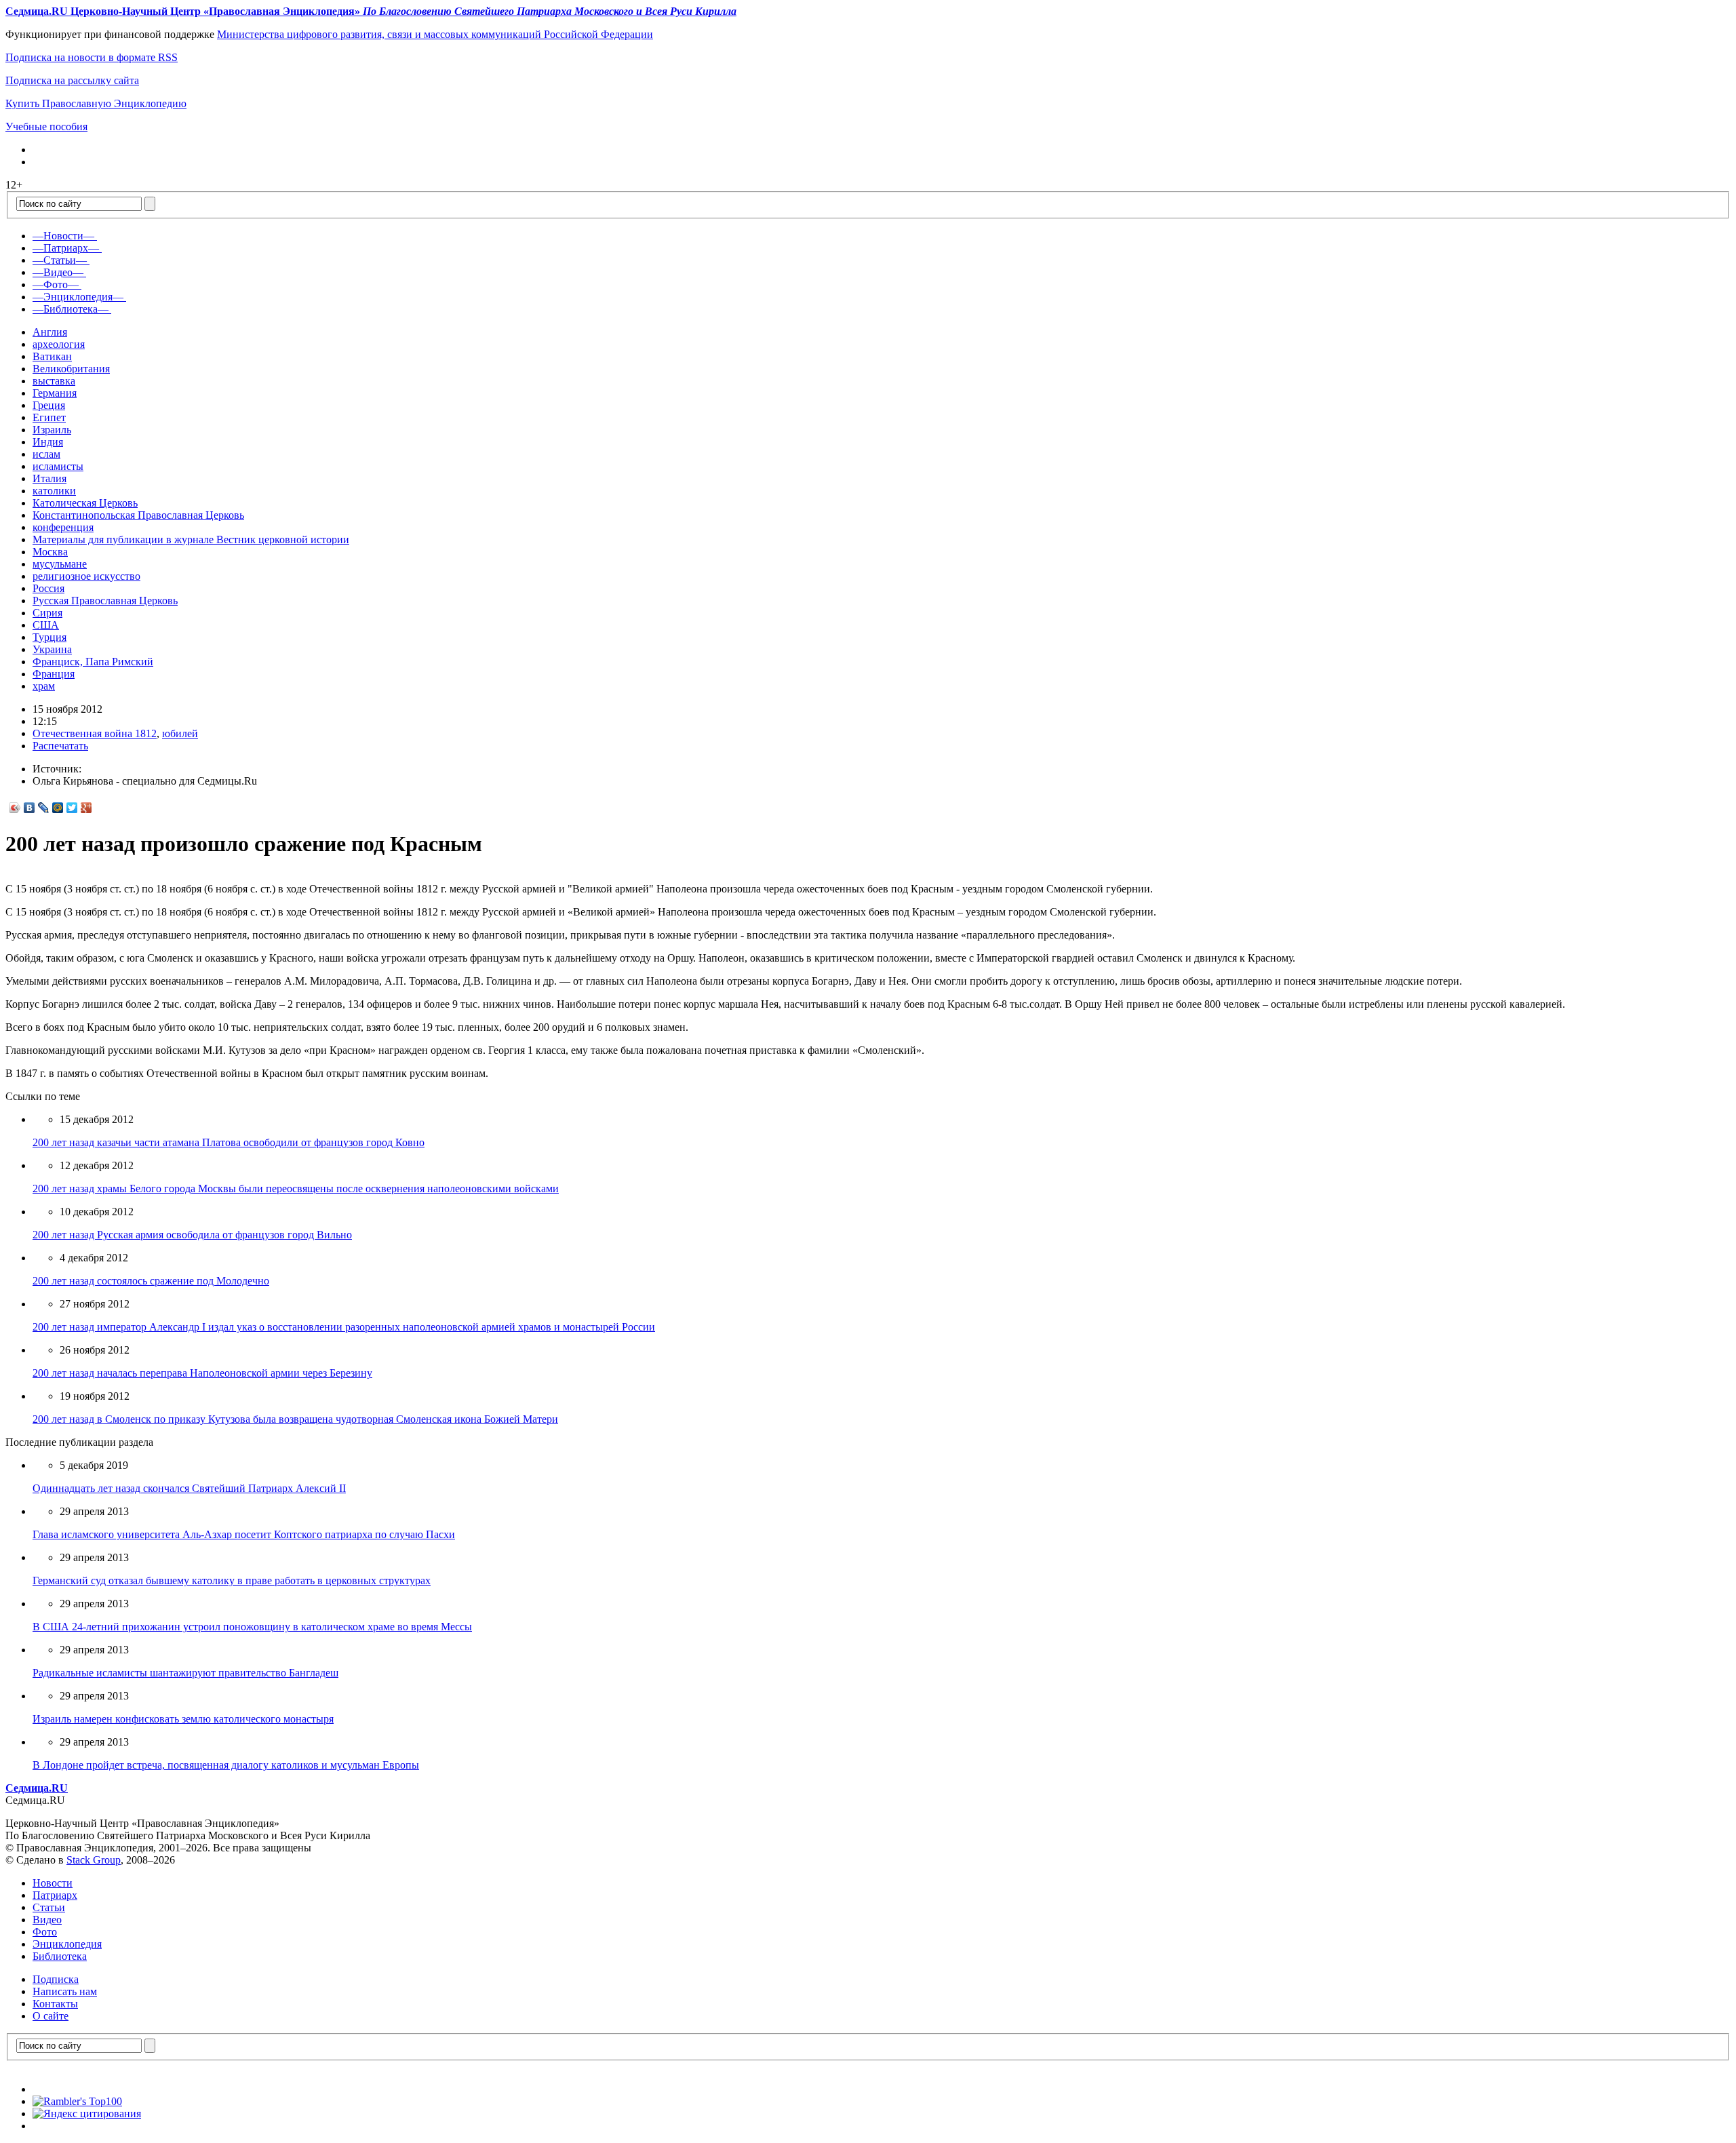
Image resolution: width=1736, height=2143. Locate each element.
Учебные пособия (46, 126)
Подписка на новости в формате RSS (92, 57)
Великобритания (71, 369)
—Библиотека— (71, 309)
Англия (50, 332)
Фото (45, 1932)
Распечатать (60, 746)
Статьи (49, 1907)
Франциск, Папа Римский (93, 662)
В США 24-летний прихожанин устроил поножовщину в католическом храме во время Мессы (252, 1627)
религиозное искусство (86, 576)
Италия (50, 478)
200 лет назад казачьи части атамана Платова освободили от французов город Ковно (229, 1142)
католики (54, 491)
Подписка (56, 1979)
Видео (47, 1920)
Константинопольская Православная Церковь (138, 515)
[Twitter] (72, 808)
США (46, 625)
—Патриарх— (66, 248)
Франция (54, 674)
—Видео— (58, 272)
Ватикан (52, 356)
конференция (63, 527)
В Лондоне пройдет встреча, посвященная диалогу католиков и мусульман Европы (226, 1765)
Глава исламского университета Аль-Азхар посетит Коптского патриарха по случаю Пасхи (244, 1534)
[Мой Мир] (58, 808)
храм (44, 686)
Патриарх (55, 1895)
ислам (46, 454)
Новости (53, 1883)
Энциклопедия (67, 1944)
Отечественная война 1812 (95, 733)
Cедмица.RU (37, 1788)
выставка (54, 381)
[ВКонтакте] (29, 808)
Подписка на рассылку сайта (72, 80)
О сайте (51, 2016)
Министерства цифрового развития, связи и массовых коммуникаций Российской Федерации (435, 34)
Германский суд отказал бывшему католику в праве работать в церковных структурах (232, 1580)
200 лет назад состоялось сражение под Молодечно (151, 1281)
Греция (49, 405)
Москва (50, 552)
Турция (50, 637)
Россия (48, 588)
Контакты (55, 2004)
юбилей (180, 733)
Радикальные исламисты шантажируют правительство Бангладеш (185, 1673)
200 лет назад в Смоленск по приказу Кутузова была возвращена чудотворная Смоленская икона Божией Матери (295, 1419)
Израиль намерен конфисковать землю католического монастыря (183, 1719)
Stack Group (94, 1860)
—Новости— (63, 236)
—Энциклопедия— (78, 297)
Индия (48, 442)
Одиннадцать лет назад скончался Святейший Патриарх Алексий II (189, 1488)
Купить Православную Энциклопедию (96, 103)
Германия (55, 393)
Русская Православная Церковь (105, 601)
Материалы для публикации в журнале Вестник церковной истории (191, 539)
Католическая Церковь (85, 503)
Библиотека (60, 1956)
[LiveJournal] (44, 808)
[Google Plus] (86, 808)
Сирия (47, 613)
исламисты (58, 466)
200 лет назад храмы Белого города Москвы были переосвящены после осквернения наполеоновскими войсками (296, 1188)
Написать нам (65, 1991)
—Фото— (56, 284)
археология (59, 344)
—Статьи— (60, 260)
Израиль (52, 430)
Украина (52, 649)
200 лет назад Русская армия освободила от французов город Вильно (192, 1235)
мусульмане (60, 564)
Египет (49, 417)
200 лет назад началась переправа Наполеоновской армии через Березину (202, 1373)
